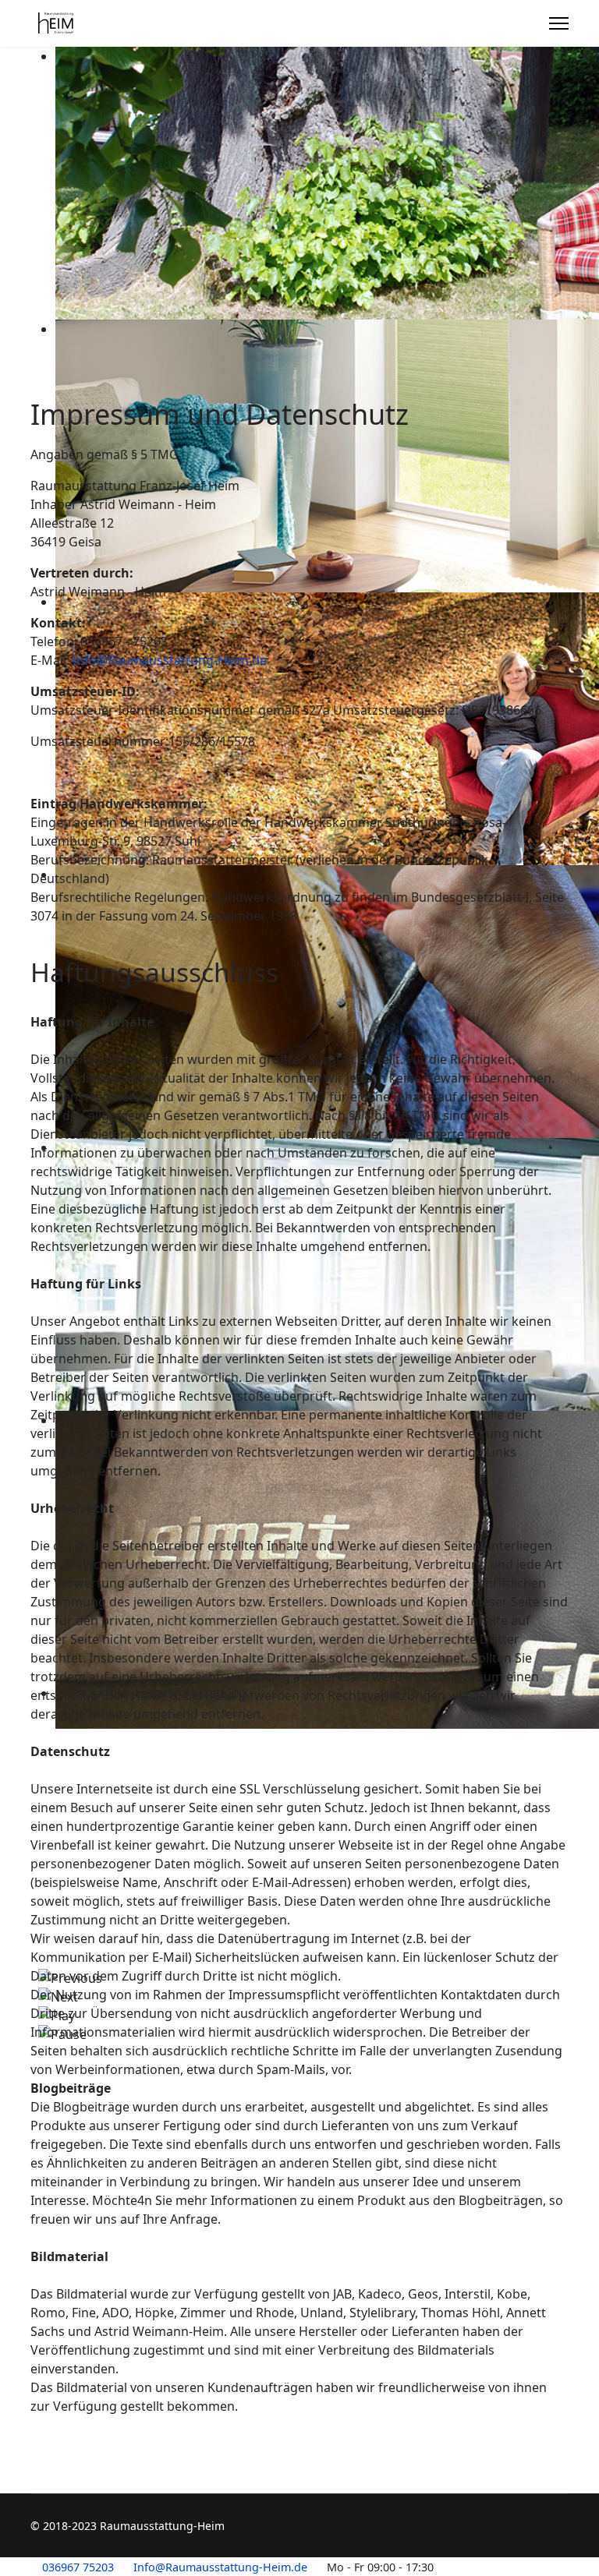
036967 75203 (78, 2567)
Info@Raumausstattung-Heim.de (170, 660)
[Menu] (559, 23)
